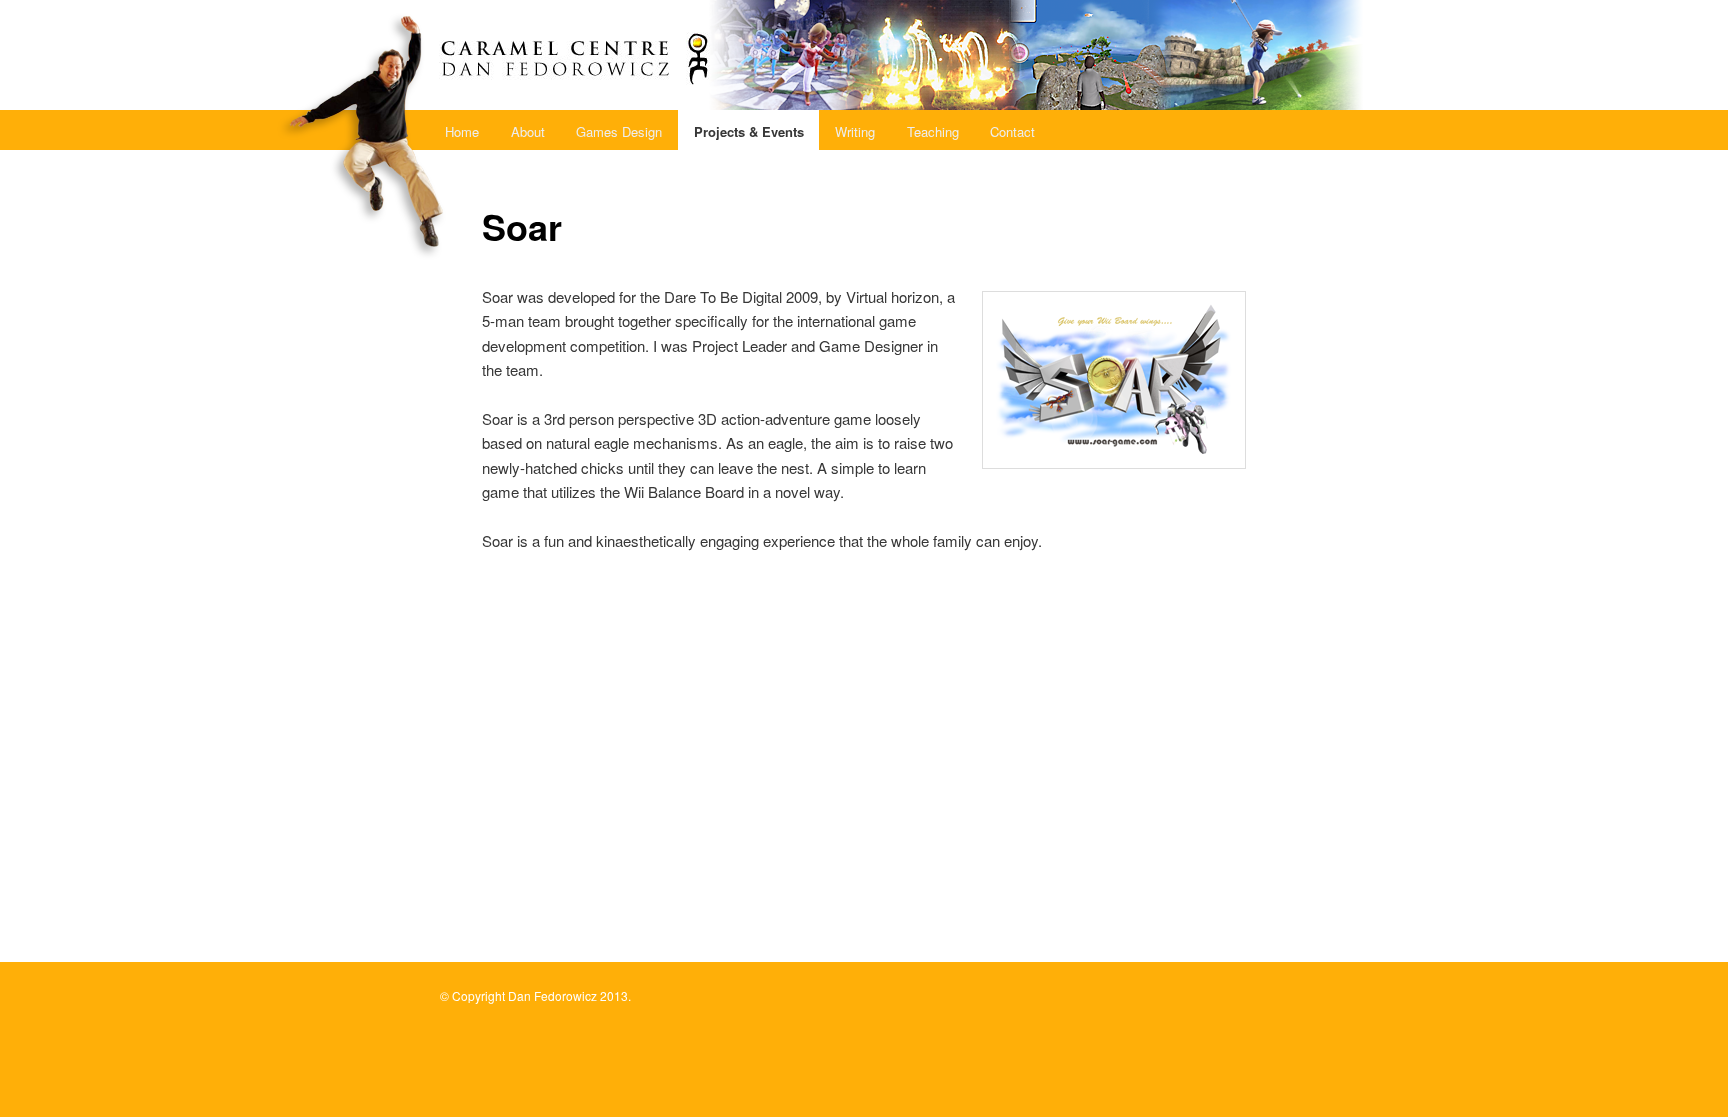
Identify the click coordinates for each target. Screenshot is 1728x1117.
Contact (1012, 131)
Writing (855, 131)
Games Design (619, 131)
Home (462, 131)
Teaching (933, 131)
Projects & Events (749, 131)
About (528, 131)
